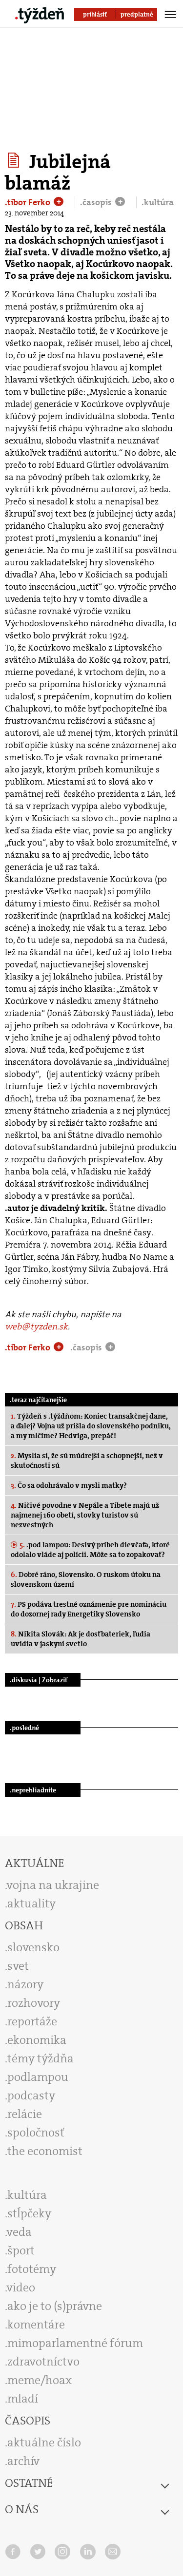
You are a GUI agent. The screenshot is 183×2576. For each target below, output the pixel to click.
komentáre (36, 2325)
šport (21, 2250)
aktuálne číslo (44, 2442)
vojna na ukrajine (53, 1885)
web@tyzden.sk (36, 1326)
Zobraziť (55, 1680)
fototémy (32, 2269)
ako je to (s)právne (55, 2306)
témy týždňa (41, 2058)
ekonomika (37, 2040)
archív (23, 2461)
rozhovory (34, 2003)
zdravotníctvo (43, 2362)
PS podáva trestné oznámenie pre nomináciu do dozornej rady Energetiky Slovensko (89, 1609)
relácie (25, 2114)
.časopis (97, 202)
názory (25, 1984)
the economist (45, 2151)
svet (18, 1966)
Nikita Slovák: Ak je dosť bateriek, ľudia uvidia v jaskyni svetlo (81, 1639)
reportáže (32, 2021)
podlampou (38, 2077)
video (21, 2288)
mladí (23, 2399)
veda (19, 2232)
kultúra (27, 2195)
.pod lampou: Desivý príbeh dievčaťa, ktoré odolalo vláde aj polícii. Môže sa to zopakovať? (90, 1550)
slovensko (33, 1947)
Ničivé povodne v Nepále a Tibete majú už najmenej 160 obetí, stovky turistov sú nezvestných (85, 1515)
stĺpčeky (29, 2213)
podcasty (31, 2095)
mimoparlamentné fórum (75, 2343)
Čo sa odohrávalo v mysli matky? (69, 1485)
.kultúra (158, 202)
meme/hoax (40, 2380)
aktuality (31, 1903)
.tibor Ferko (29, 202)
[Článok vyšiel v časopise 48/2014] (15, 160)
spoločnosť (36, 2133)
